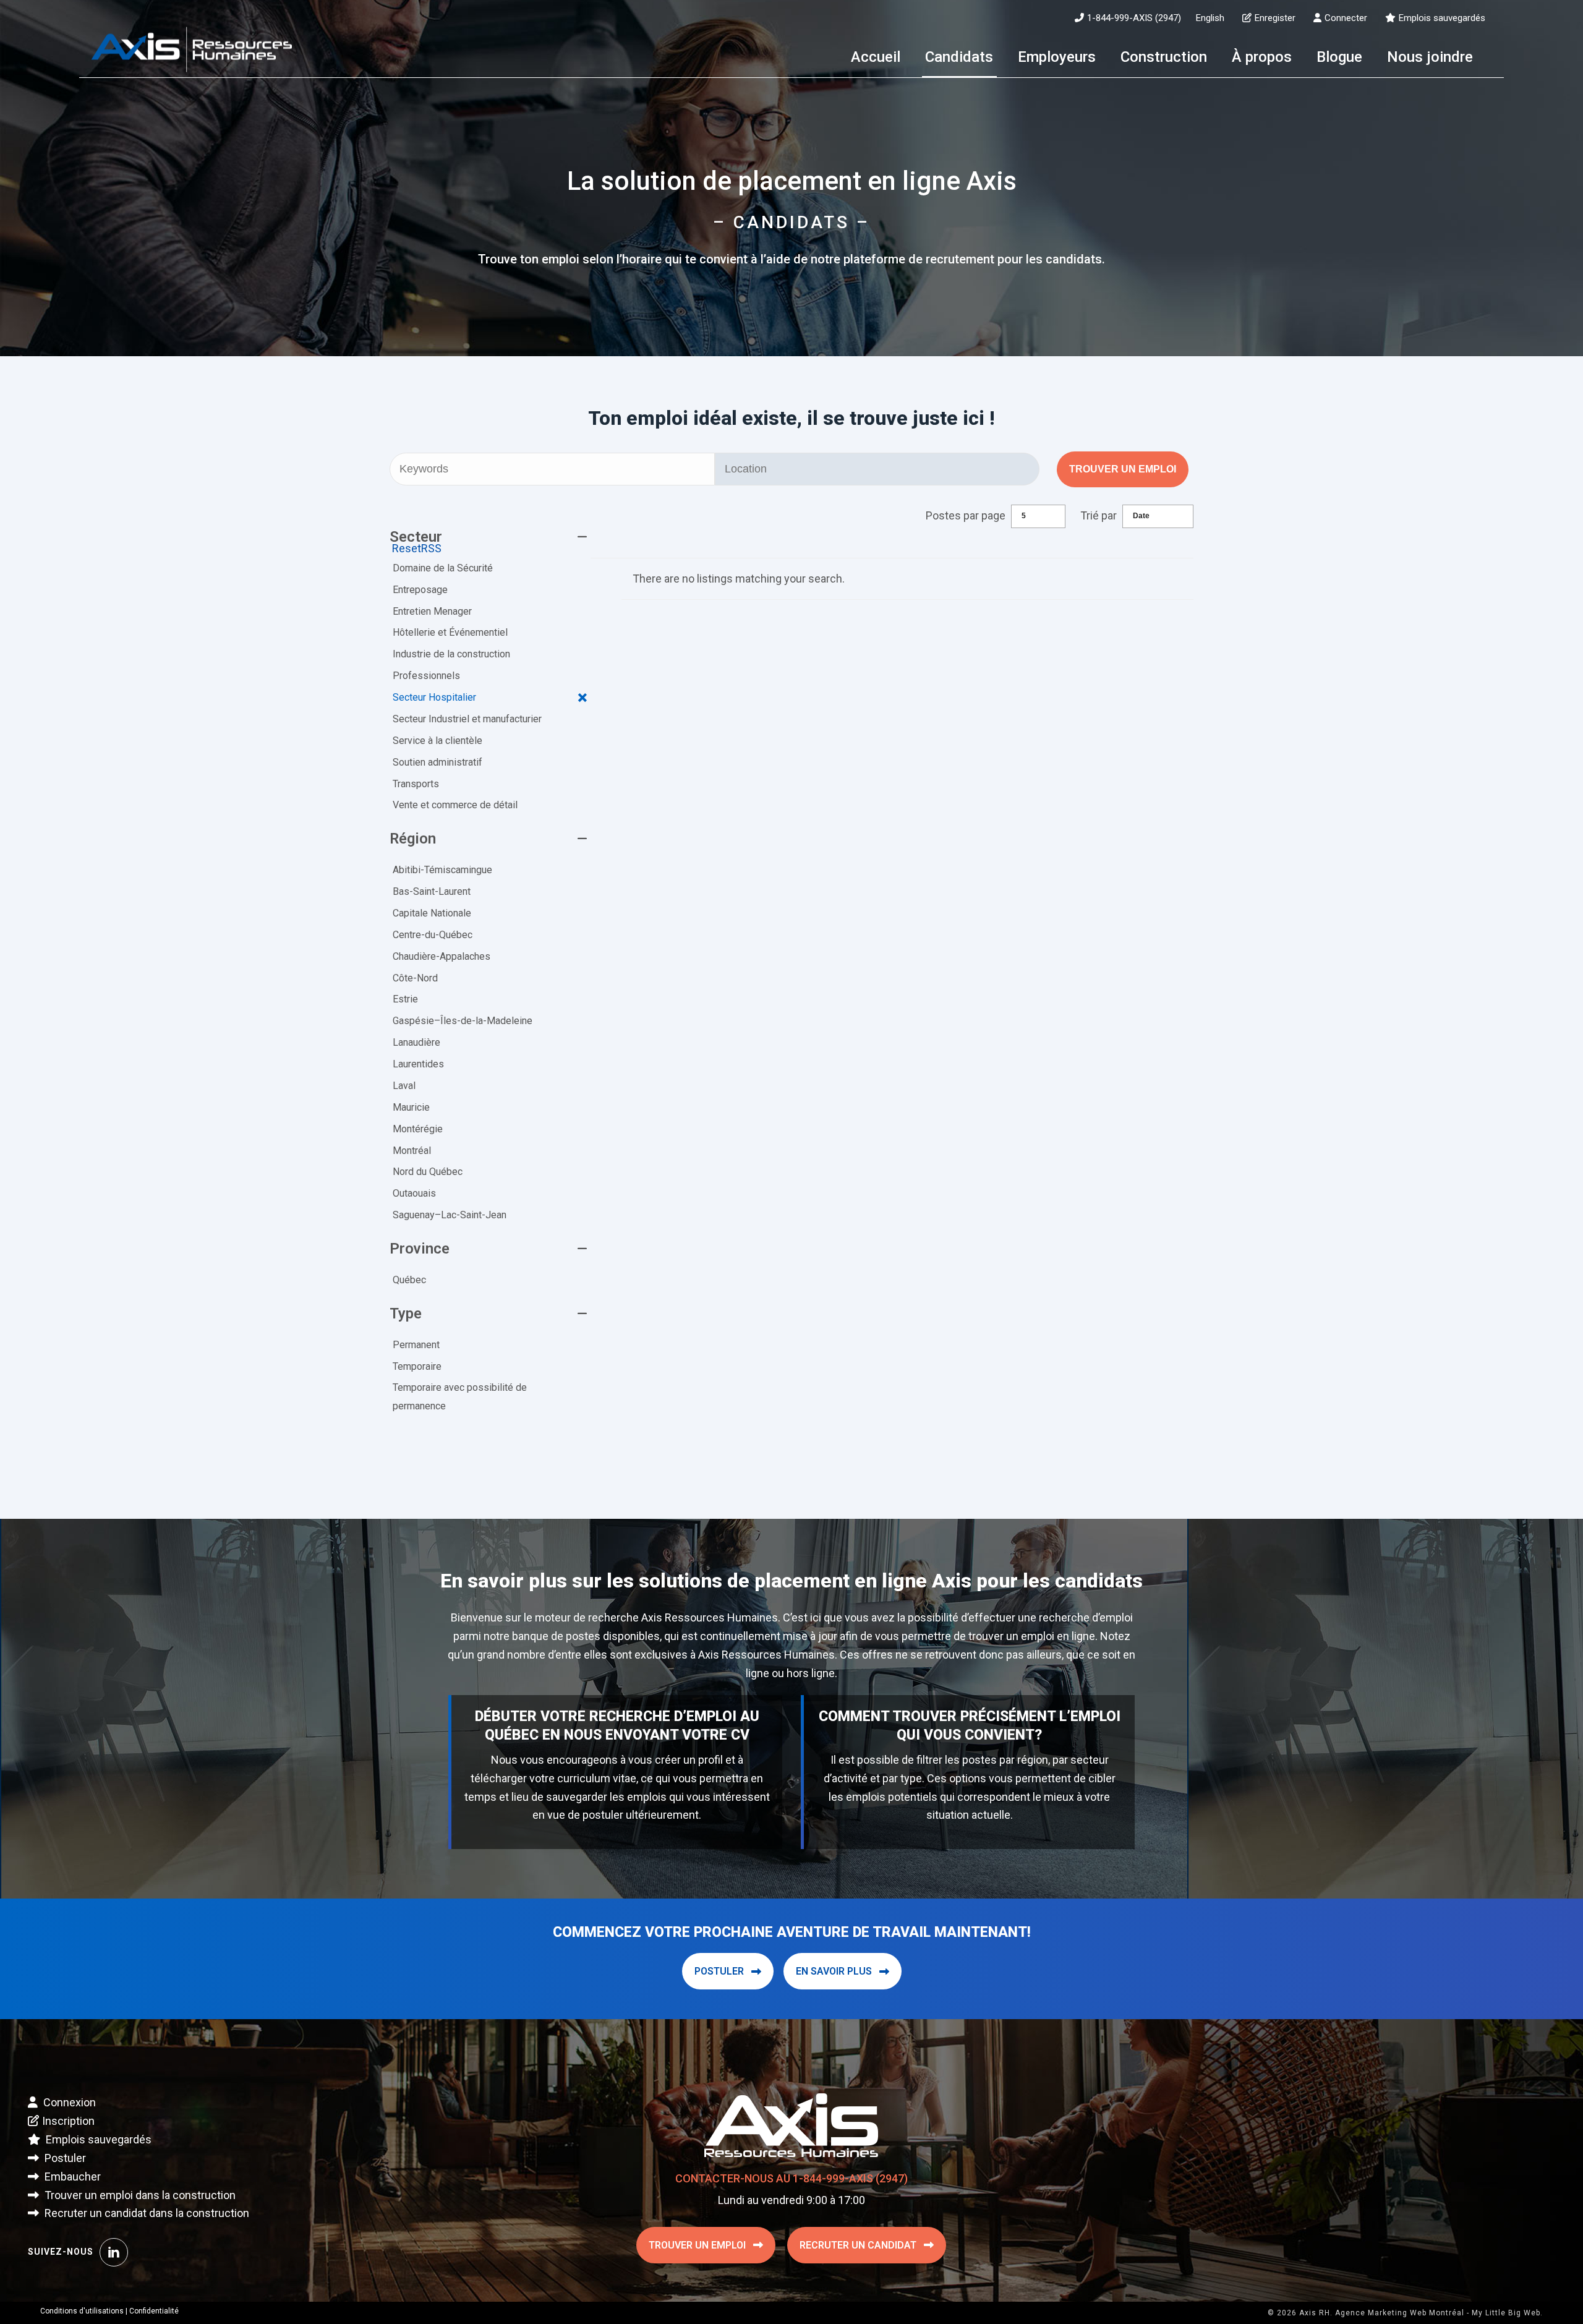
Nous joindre (1430, 57)
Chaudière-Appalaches (442, 956)
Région (413, 839)
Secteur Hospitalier (434, 697)
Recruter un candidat (858, 2245)
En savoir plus (834, 1971)
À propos (1262, 57)
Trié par (1099, 515)
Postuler (719, 1971)
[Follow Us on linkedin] (114, 2252)
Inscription (68, 2121)
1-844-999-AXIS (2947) (1134, 18)
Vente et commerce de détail (455, 805)
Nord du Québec (428, 1172)
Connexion (68, 2102)
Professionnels (426, 676)
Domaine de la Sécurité (443, 568)
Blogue (1339, 57)
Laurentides (418, 1064)
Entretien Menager (432, 611)
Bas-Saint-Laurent (432, 891)
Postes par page (966, 515)
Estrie (405, 999)
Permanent (416, 1345)
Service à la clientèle (437, 741)
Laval (404, 1086)
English (1210, 18)
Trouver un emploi (1123, 469)
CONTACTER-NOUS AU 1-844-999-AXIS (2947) (791, 2178)
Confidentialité (154, 2311)
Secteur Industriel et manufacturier (467, 719)
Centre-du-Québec (433, 935)
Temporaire (417, 1366)
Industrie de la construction (451, 654)
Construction (1164, 57)
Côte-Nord (415, 978)
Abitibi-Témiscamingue (442, 870)
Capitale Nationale (432, 913)
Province (420, 1249)
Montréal (412, 1151)
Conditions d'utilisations (82, 2311)
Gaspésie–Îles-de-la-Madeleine (463, 1021)
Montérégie (418, 1129)
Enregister (1275, 18)
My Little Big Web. (1507, 2313)
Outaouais (414, 1193)
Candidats (959, 57)
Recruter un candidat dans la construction (146, 2213)
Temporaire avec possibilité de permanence (460, 1397)
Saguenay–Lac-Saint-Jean (450, 1215)
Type (406, 1314)
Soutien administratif (437, 762)
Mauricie (411, 1107)
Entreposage (420, 590)
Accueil (876, 57)
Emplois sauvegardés (1442, 18)
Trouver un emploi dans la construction (139, 2195)
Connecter (1346, 18)
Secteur (416, 537)
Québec (409, 1280)
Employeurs (1057, 57)
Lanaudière (416, 1042)
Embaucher (71, 2177)
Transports (416, 784)
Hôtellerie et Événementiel (450, 632)
